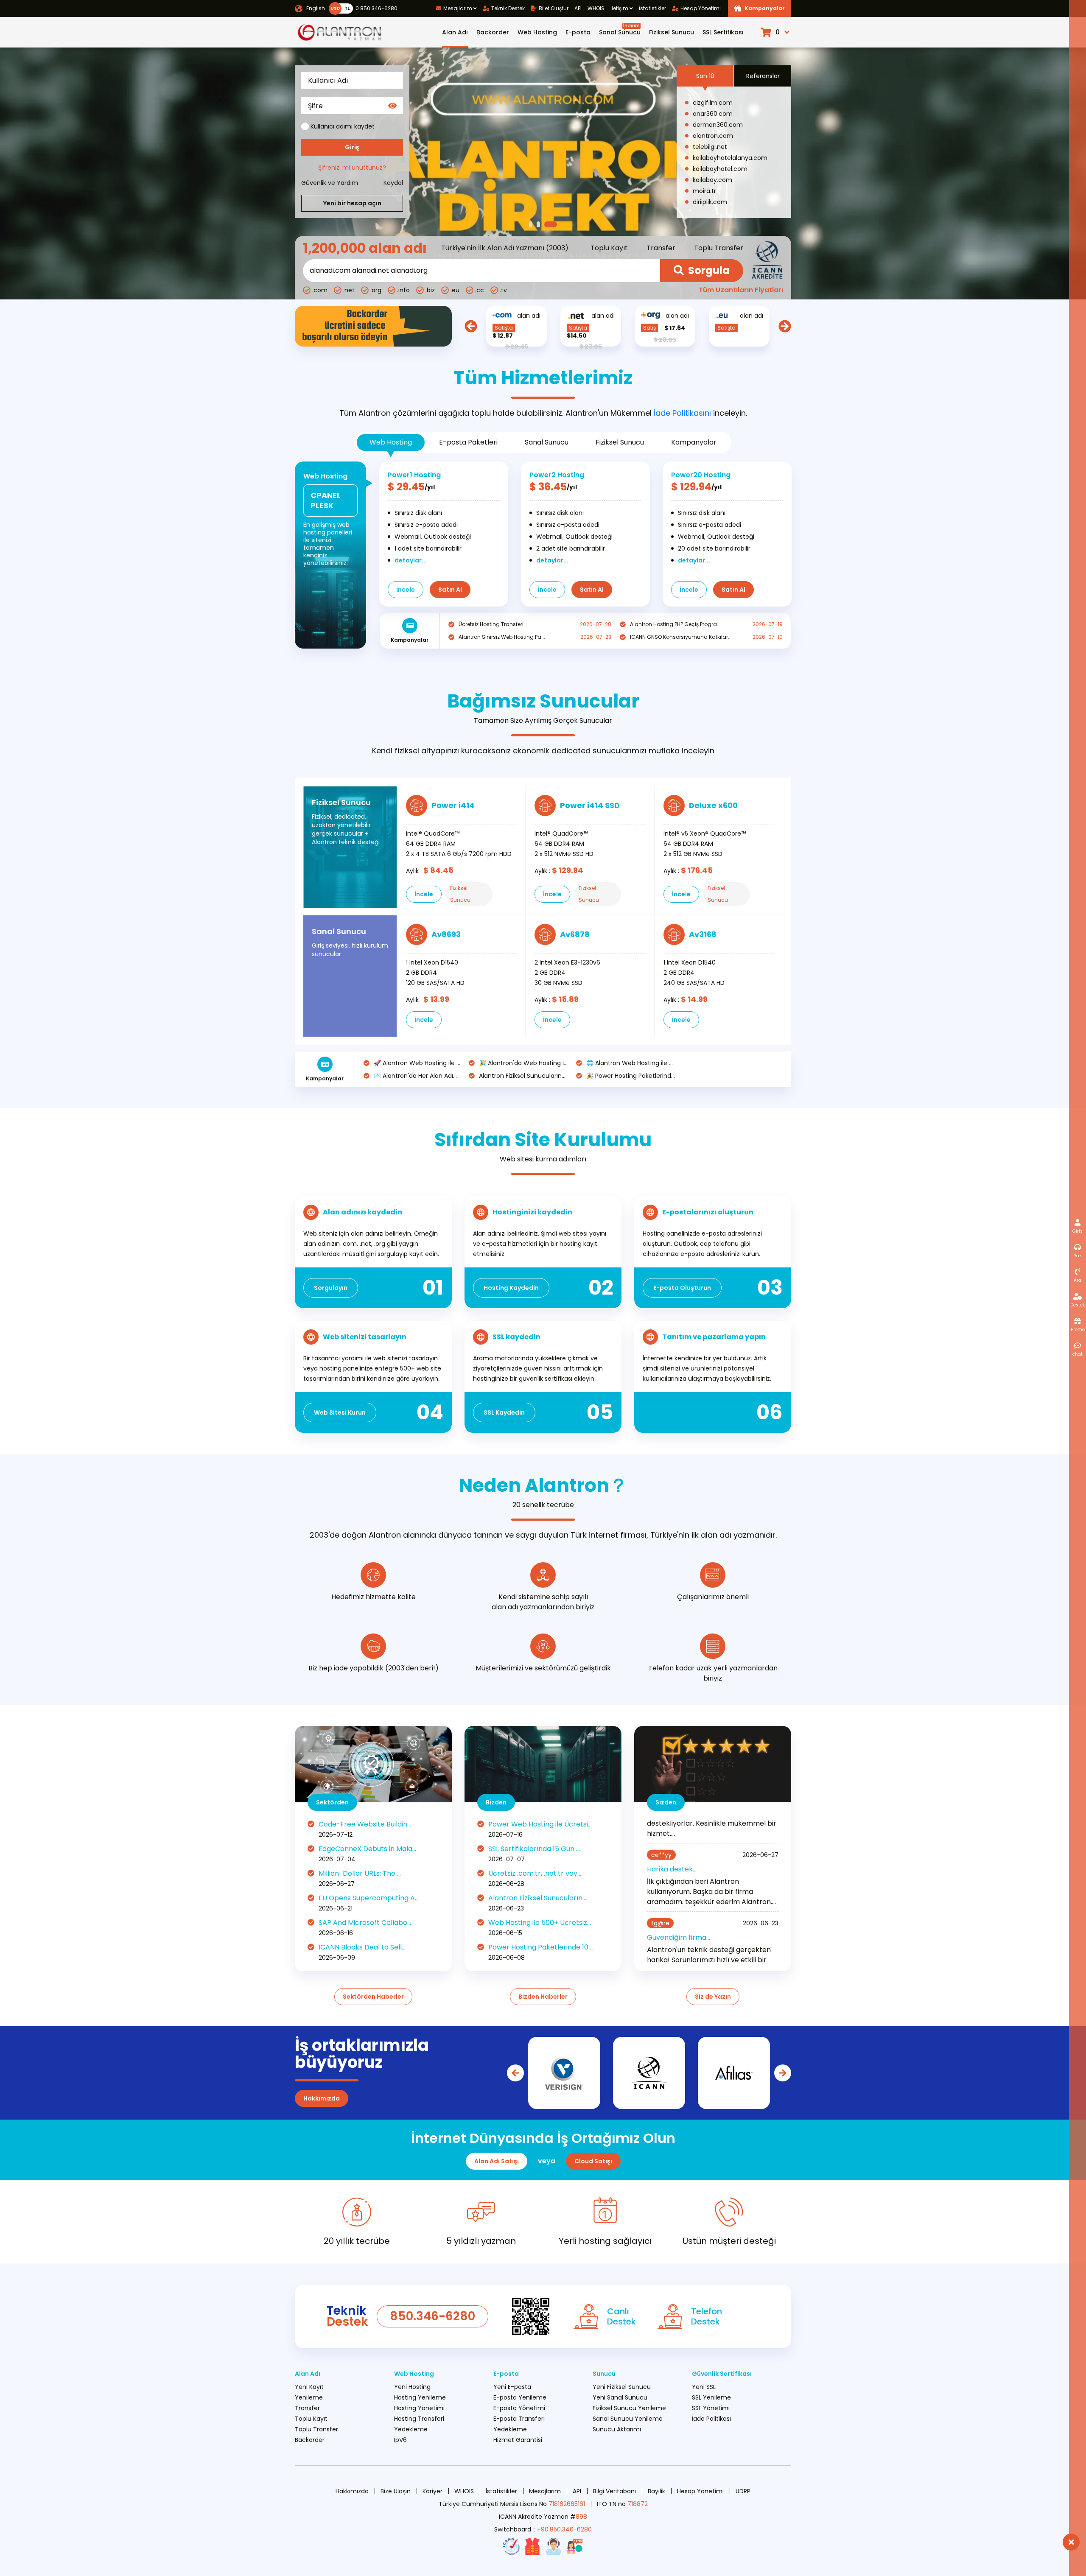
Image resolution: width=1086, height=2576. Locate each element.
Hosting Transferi (419, 2419)
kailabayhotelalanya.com (730, 158)
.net (349, 290)
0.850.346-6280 (375, 8)
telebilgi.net (710, 147)
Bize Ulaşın (396, 2491)
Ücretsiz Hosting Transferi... (493, 624)
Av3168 (703, 934)
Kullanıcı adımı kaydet (343, 126)
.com (320, 290)
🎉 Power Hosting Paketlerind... (631, 1076)
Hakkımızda (322, 2098)
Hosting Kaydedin (511, 1288)
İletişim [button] (619, 8)
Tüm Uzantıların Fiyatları (741, 290)
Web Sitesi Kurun (340, 1412)
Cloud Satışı (593, 2161)
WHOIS (596, 8)
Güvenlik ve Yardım (330, 183)
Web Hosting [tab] (391, 442)
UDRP (743, 2491)
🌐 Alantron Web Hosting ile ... (630, 1063)
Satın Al (450, 590)
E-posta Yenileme (520, 2397)
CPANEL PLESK (326, 500)
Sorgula (709, 270)
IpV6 (400, 2440)
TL (347, 8)
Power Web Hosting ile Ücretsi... (540, 1824)
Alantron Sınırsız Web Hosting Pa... (502, 637)
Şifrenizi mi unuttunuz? (352, 168)
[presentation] (471, 326)
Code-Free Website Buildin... (365, 1824)
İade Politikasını (682, 413)
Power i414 (453, 805)
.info (403, 290)
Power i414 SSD (590, 805)
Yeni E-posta (512, 2387)
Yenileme (309, 2397)
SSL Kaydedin (504, 1412)
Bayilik (656, 2491)
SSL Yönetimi (711, 2408)
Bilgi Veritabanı (614, 2491)
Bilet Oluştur (554, 8)
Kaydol (393, 183)
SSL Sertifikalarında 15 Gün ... (534, 1849)
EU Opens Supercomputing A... (369, 1898)
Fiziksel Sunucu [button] (672, 32)
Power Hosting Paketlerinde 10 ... (541, 1947)
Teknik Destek (508, 8)
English (316, 8)
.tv (503, 290)
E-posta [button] (578, 32)
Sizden (666, 1802)
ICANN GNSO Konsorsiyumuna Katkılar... (681, 637)
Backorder (493, 32)
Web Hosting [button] (537, 32)
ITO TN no (622, 2504)
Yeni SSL (704, 2387)
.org (376, 290)
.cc (480, 290)
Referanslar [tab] (763, 76)
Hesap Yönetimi (701, 8)
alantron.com (713, 136)
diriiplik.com (710, 202)
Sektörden (332, 1802)
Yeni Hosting (412, 2387)
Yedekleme (411, 2429)
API (578, 8)
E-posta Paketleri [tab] (468, 442)
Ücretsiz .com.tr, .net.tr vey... (535, 1873)
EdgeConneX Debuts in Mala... (367, 1849)
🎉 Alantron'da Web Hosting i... (523, 1063)
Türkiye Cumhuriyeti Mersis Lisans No (512, 2504)
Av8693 (446, 934)
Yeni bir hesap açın (352, 203)
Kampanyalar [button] (765, 8)
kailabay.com (712, 180)
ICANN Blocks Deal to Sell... (362, 1947)
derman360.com (718, 125)
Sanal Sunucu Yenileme (628, 2419)
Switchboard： (543, 2529)
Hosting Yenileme (420, 2397)
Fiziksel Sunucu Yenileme (629, 2408)
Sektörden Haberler (373, 1997)
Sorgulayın (331, 1288)
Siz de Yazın (713, 1997)
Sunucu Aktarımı (617, 2429)
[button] (776, 32)
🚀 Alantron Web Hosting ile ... (417, 1063)
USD (335, 8)
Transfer (661, 248)
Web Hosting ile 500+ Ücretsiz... (540, 1923)
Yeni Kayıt (309, 2387)
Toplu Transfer (719, 248)
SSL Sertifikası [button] (723, 32)
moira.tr (704, 191)
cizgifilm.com (713, 103)
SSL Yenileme (711, 2397)
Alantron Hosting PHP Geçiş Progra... (675, 624)
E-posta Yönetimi (519, 2408)
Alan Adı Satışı (497, 2161)
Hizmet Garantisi (518, 2440)
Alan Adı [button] (455, 32)
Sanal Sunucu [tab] (547, 442)
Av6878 (575, 934)
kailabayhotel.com (720, 169)
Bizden (496, 1802)
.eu (455, 290)
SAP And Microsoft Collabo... (365, 1923)
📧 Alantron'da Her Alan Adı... (415, 1076)
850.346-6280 (432, 2316)
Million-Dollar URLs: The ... (360, 1873)
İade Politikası (711, 2419)
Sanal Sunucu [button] (620, 29)
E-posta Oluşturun (682, 1288)
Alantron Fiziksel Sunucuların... (522, 1076)
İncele (406, 590)
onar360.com (713, 114)
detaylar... (411, 560)
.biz (430, 290)
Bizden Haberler (543, 1997)
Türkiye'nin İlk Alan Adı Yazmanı (493, 248)
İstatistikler (652, 8)
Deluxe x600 (713, 805)
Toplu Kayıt (609, 248)
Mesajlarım (545, 2491)
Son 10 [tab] (705, 76)
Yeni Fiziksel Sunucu (622, 2387)
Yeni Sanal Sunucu (620, 2397)
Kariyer (432, 2491)
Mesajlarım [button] (458, 8)
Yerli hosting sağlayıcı (605, 2241)
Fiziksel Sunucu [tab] (620, 442)
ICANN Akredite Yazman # (543, 2517)
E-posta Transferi (519, 2419)
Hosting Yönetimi (419, 2408)
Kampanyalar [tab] (694, 442)
